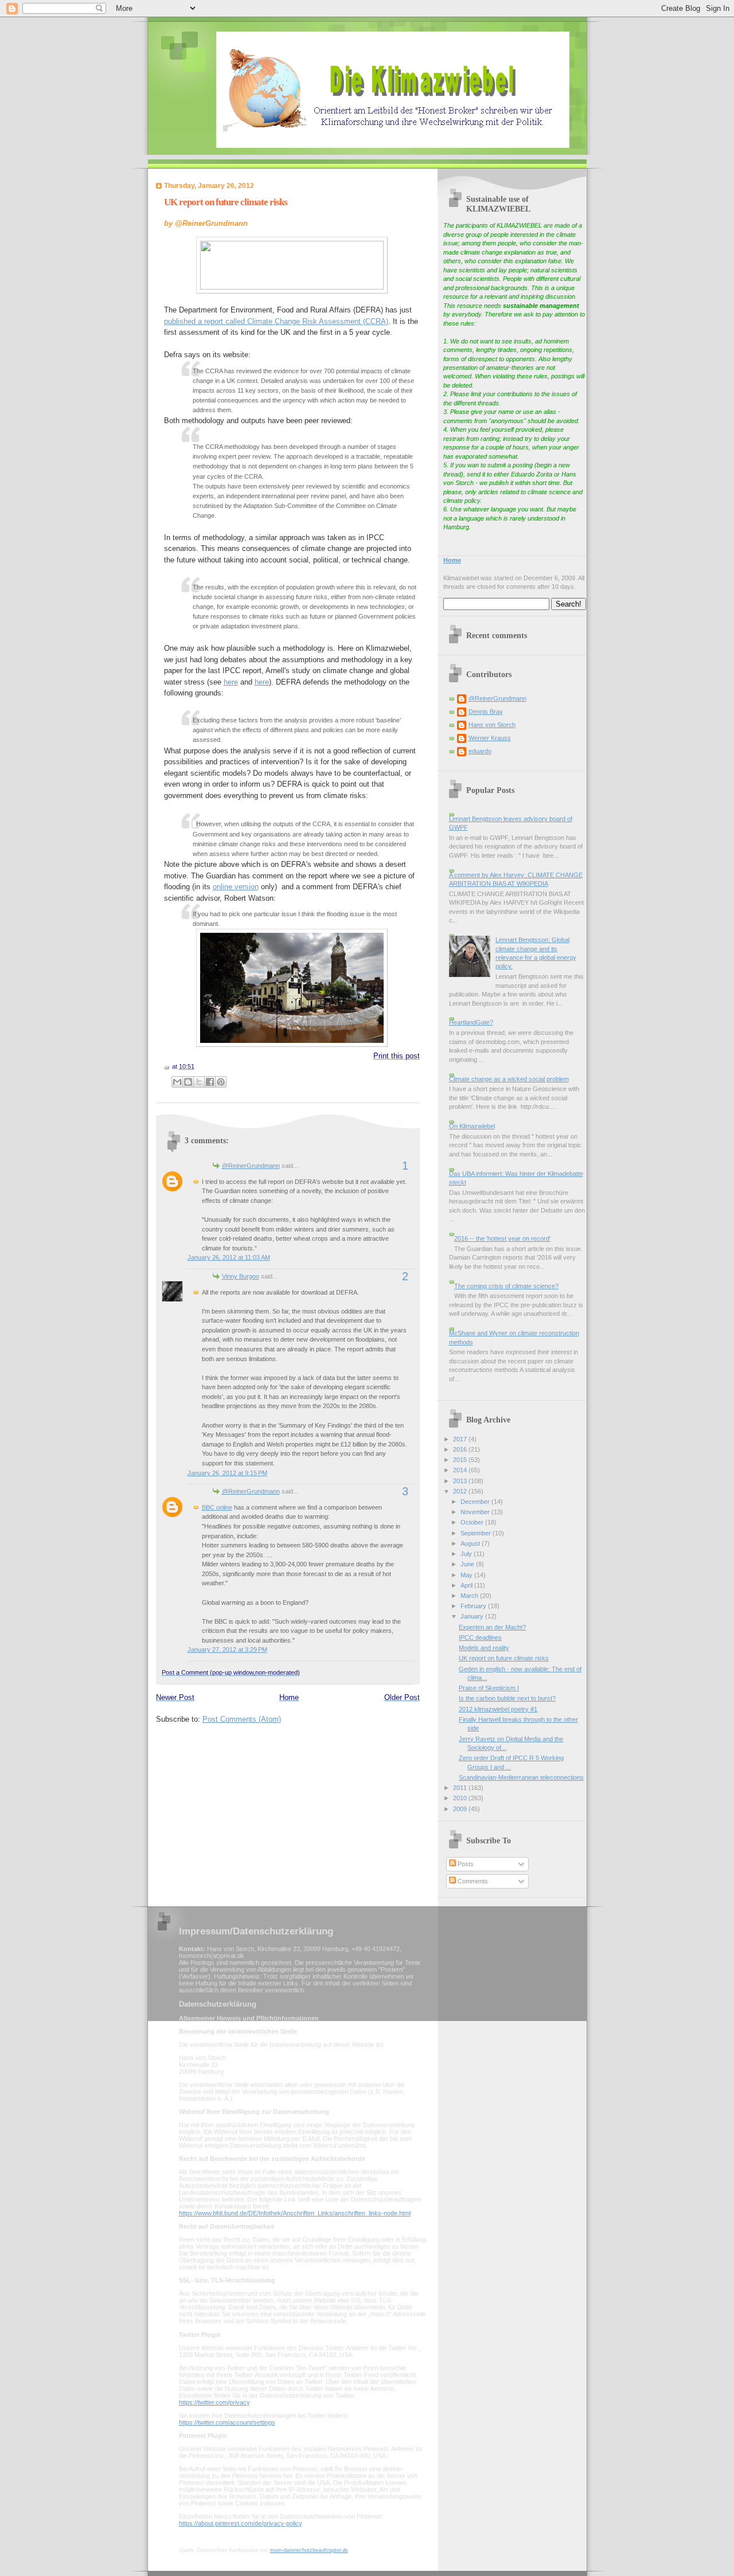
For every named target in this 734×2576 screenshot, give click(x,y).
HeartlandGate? (471, 1022)
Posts (465, 1864)
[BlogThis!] (188, 1082)
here (231, 682)
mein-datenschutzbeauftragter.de (309, 2550)
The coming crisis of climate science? (506, 1286)
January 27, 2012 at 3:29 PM (227, 1649)
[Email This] (177, 1082)
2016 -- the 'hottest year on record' (502, 1238)
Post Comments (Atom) (242, 1719)
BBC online (217, 1507)
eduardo (480, 751)
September (477, 1533)
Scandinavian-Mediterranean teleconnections (521, 1777)
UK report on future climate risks (226, 202)
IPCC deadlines (480, 1637)
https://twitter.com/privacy (214, 2402)
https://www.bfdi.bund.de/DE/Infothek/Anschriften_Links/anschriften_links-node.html (295, 2213)
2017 (461, 1439)
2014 (461, 1470)
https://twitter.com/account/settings (227, 2422)
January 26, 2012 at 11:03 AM (229, 1257)
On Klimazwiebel (472, 1126)
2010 (461, 1798)
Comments (472, 1881)
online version (236, 887)
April (467, 1585)
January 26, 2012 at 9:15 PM (227, 1473)
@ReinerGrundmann (251, 1166)
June (468, 1564)
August (471, 1543)
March (470, 1596)
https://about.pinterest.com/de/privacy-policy (240, 2523)
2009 (461, 1809)
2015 (461, 1460)
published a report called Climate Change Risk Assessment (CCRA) (276, 321)
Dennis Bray (486, 712)
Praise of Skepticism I (489, 1688)
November (476, 1512)
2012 (461, 1491)
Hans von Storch (492, 725)
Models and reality (484, 1648)
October (473, 1522)
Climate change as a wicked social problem (509, 1079)
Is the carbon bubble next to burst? (507, 1698)
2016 (461, 1449)
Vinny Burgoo (241, 1276)
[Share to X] (199, 1082)
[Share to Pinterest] (221, 1082)
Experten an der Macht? (492, 1627)
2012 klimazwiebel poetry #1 (498, 1709)
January (473, 1616)
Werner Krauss (490, 738)
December (476, 1502)
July (467, 1554)
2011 (461, 1788)
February (474, 1606)
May (467, 1575)
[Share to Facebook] (210, 1082)
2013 (461, 1481)
